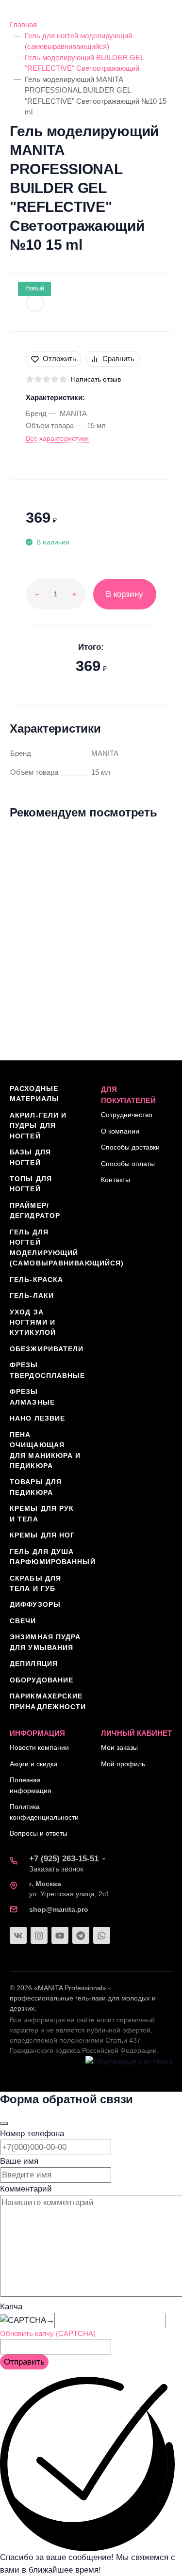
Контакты (116, 1180)
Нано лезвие (37, 1418)
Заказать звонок (56, 1869)
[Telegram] (81, 1935)
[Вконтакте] (18, 1935)
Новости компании (39, 1747)
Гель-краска (36, 1280)
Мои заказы (119, 1747)
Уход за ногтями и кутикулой (33, 1322)
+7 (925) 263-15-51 (64, 1859)
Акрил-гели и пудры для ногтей (38, 1126)
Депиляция (34, 1664)
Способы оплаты (128, 1164)
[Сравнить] (156, 866)
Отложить (59, 359)
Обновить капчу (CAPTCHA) (48, 2333)
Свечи (23, 1621)
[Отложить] (156, 848)
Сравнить (118, 359)
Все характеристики (57, 438)
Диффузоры (35, 1604)
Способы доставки (130, 1147)
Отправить (24, 2362)
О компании (120, 1131)
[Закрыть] (4, 2124)
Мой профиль (123, 1764)
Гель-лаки (32, 1296)
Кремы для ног (42, 1535)
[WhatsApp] (102, 1935)
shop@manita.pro (59, 1909)
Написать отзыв (96, 379)
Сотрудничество (127, 1115)
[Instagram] (39, 1935)
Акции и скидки (33, 1764)
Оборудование (41, 1680)
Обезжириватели (47, 1349)
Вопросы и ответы (39, 1833)
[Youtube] (60, 1935)
